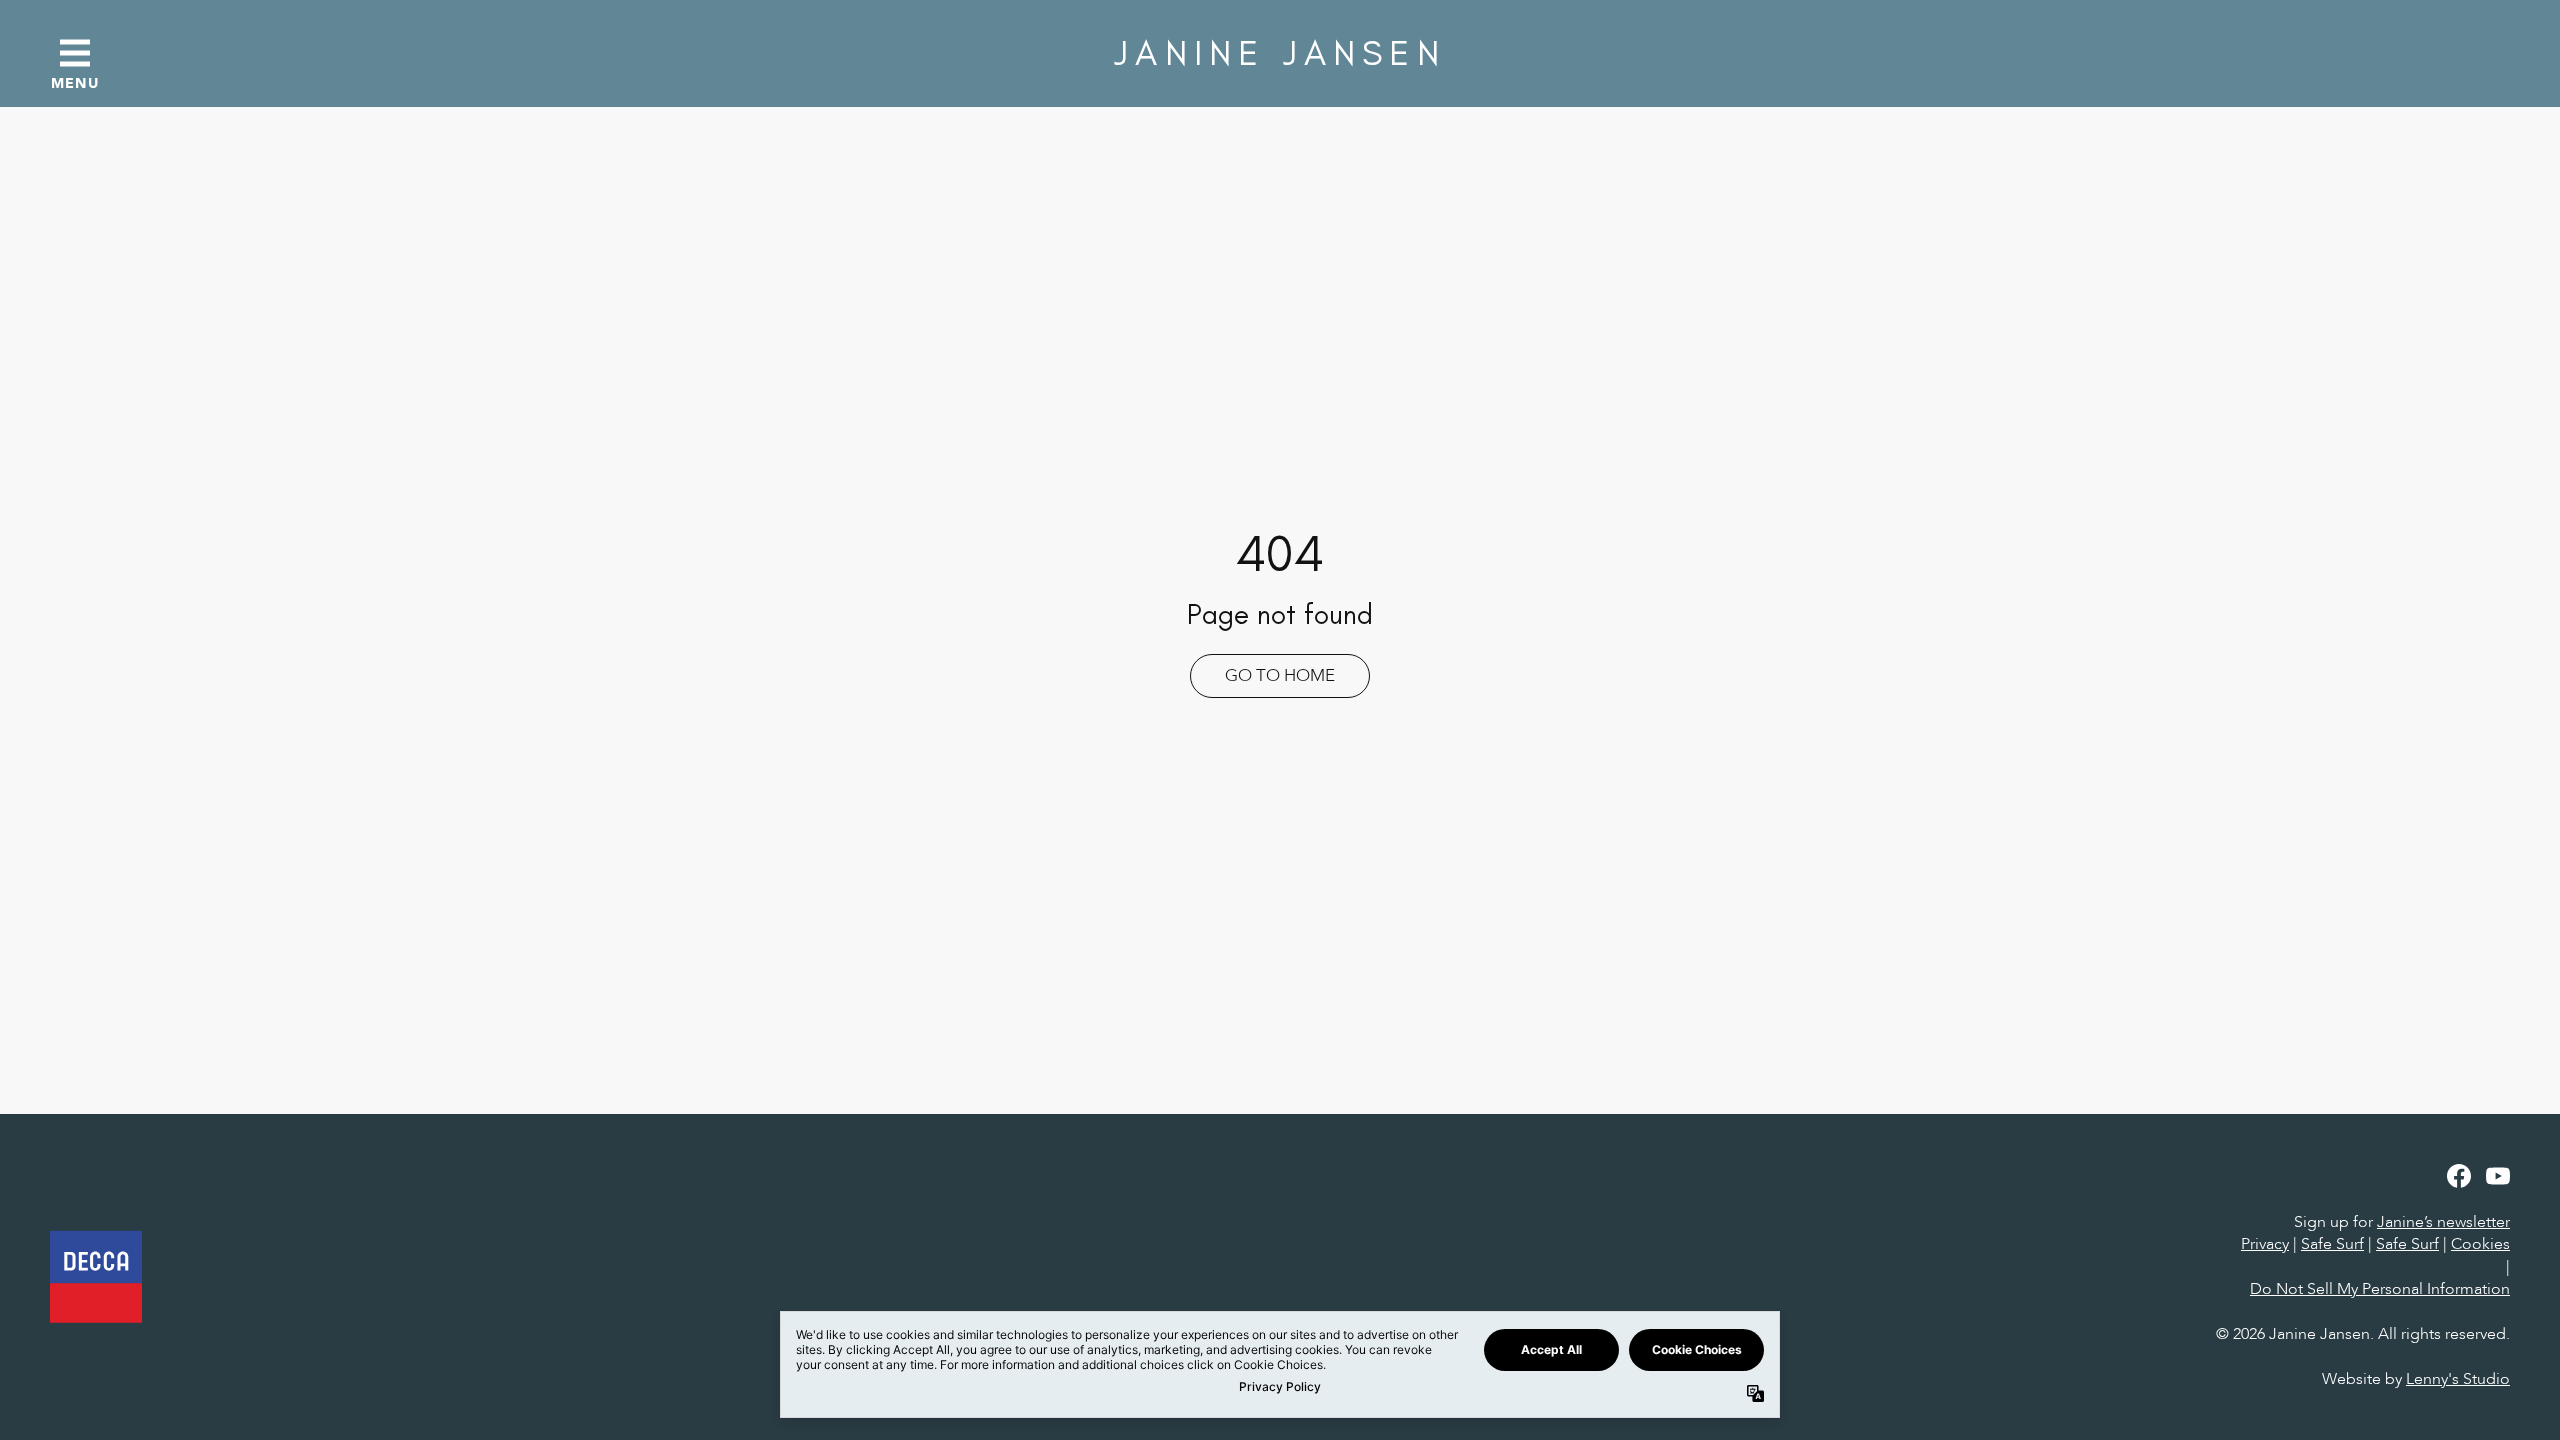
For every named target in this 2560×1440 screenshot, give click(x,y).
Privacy (2265, 1244)
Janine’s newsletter (2443, 1222)
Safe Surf (2332, 1244)
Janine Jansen (1280, 52)
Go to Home (1280, 675)
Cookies (2480, 1244)
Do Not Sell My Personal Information (2380, 1289)
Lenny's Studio (2458, 1379)
